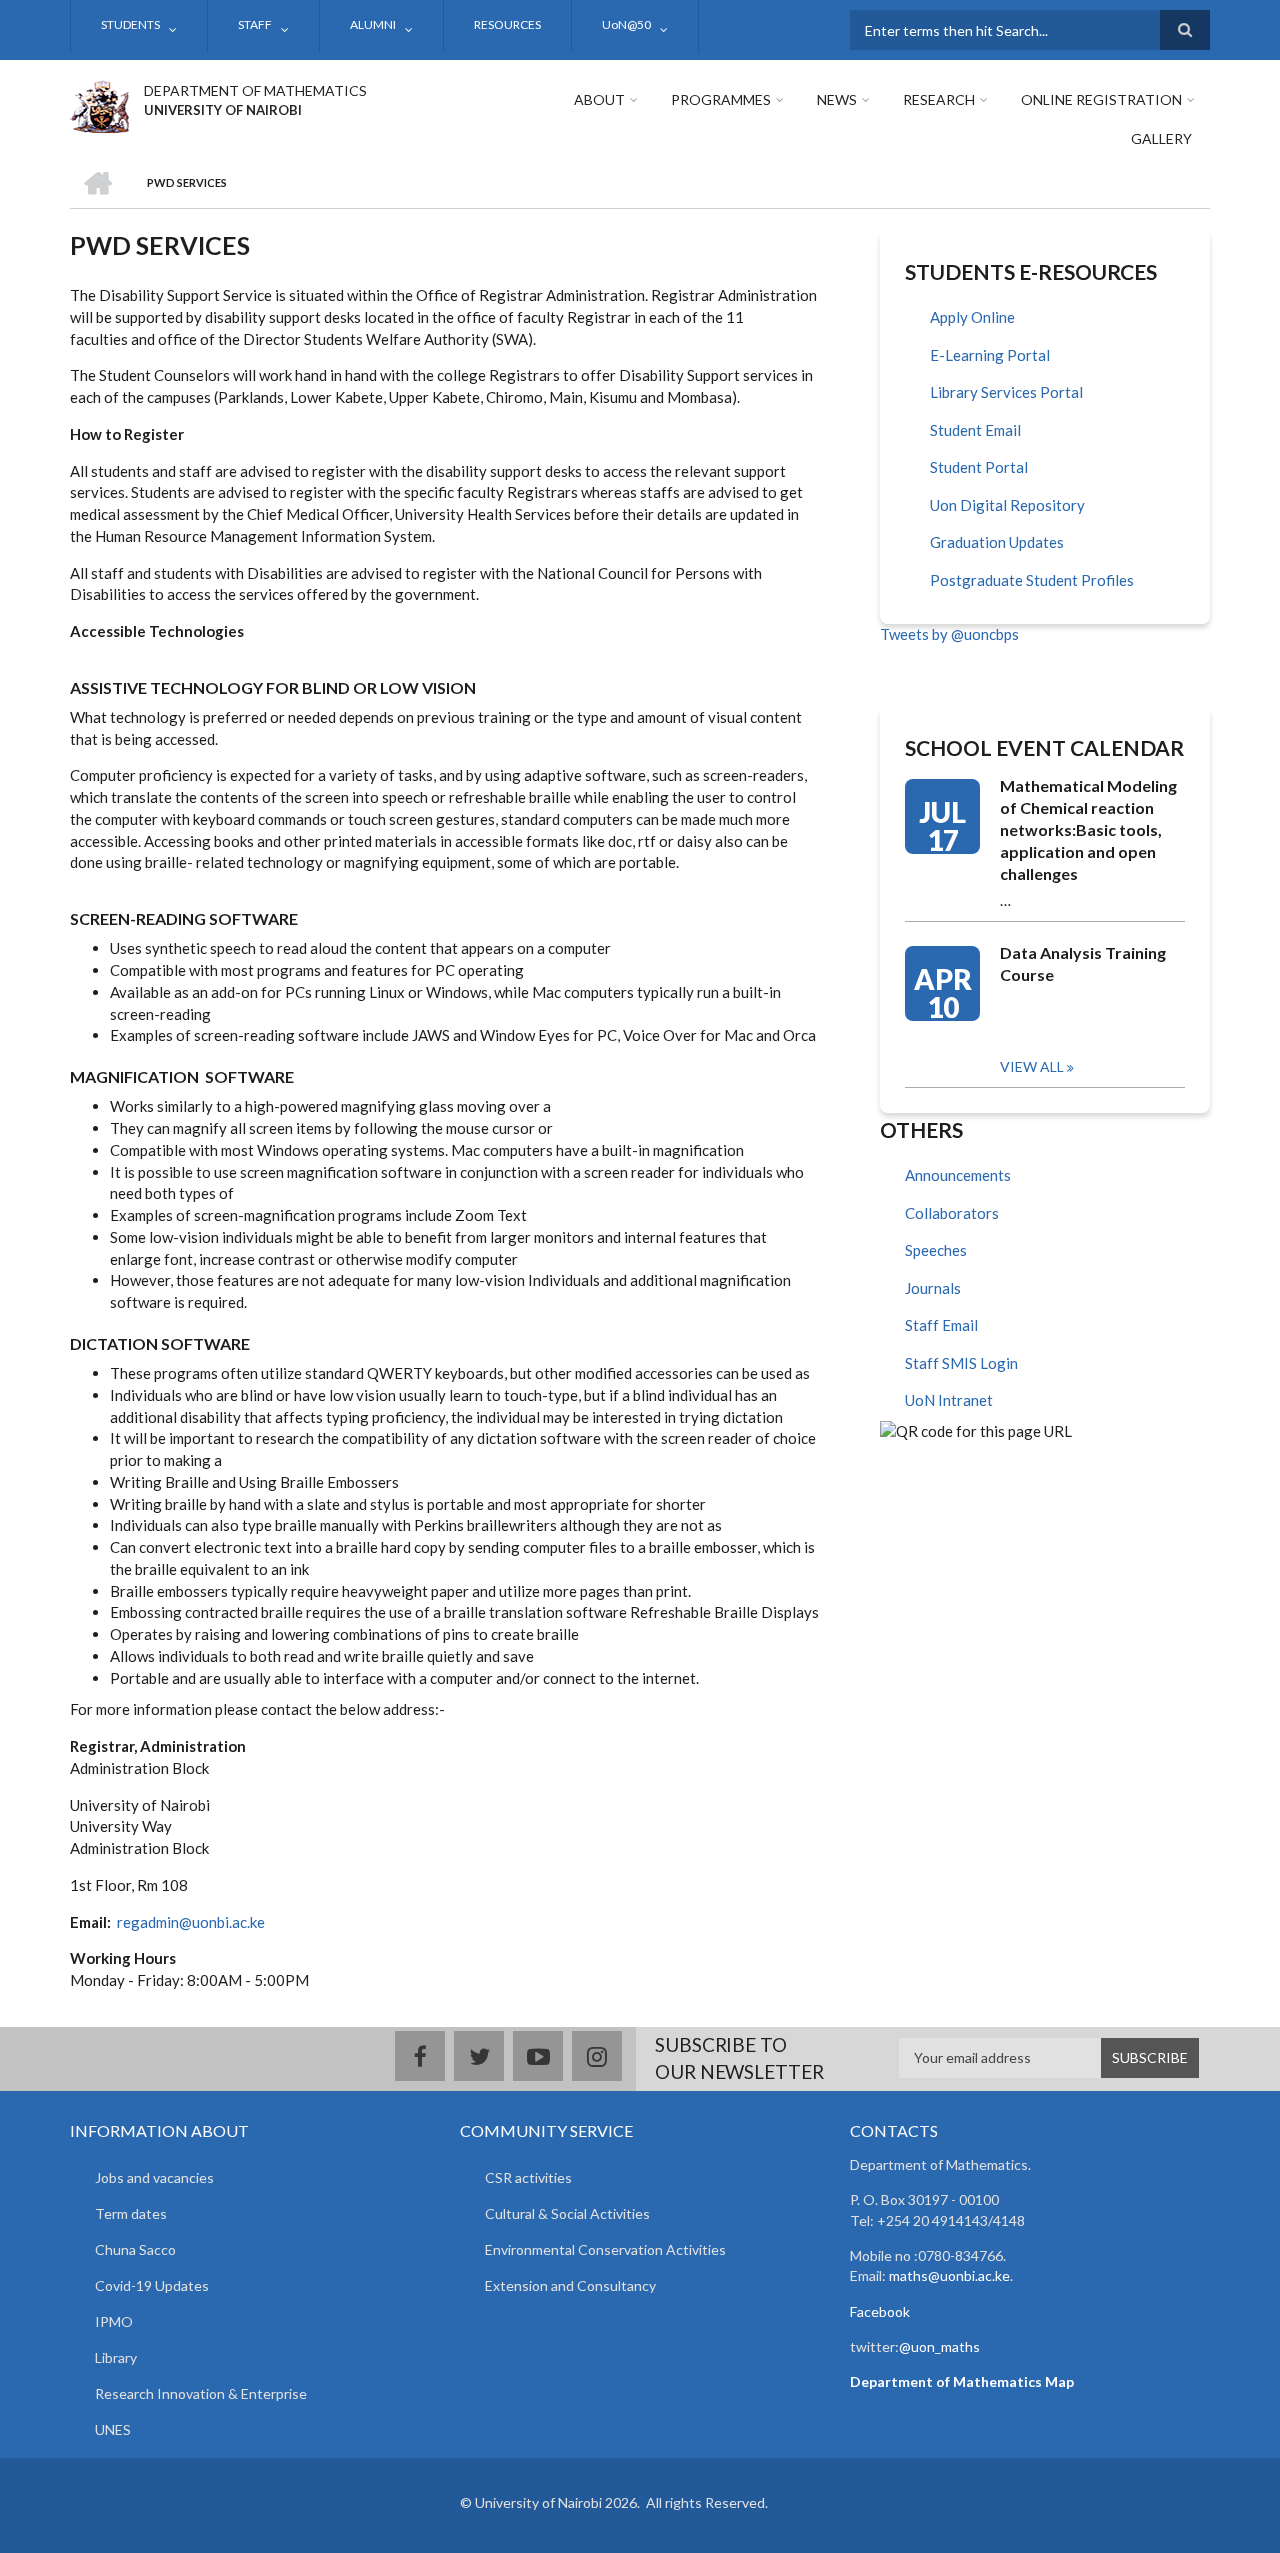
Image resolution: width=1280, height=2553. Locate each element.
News (837, 99)
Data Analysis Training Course (1083, 963)
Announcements (958, 1175)
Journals (933, 1288)
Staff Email (941, 1325)
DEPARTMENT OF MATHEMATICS (255, 90)
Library (116, 2357)
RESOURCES (507, 24)
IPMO (114, 2321)
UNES (113, 2429)
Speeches (936, 1250)
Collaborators (952, 1213)
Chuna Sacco (135, 2249)
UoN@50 (626, 24)
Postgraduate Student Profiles (1032, 580)
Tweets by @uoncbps (949, 634)
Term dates (131, 2213)
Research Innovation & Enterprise (201, 2393)
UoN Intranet (949, 1400)
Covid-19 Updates (152, 2285)
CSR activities (528, 2177)
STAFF (255, 24)
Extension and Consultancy (570, 2285)
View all (1032, 1066)
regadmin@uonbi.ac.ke (191, 1922)
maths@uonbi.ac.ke (949, 2275)
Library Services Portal (1006, 392)
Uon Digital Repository (1007, 505)
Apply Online (972, 317)
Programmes (721, 99)
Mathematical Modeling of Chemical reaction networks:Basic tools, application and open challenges (1088, 829)
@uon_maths (939, 2346)
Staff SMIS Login (961, 1363)
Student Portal (979, 467)
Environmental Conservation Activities (605, 2249)
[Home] (99, 104)
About (599, 99)
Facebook (880, 2311)
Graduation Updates (997, 542)
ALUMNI (373, 24)
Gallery (1161, 138)
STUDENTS (130, 24)
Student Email (975, 430)
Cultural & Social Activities (567, 2213)
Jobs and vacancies (154, 2177)
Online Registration (1101, 99)
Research (939, 99)
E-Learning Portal (990, 355)
